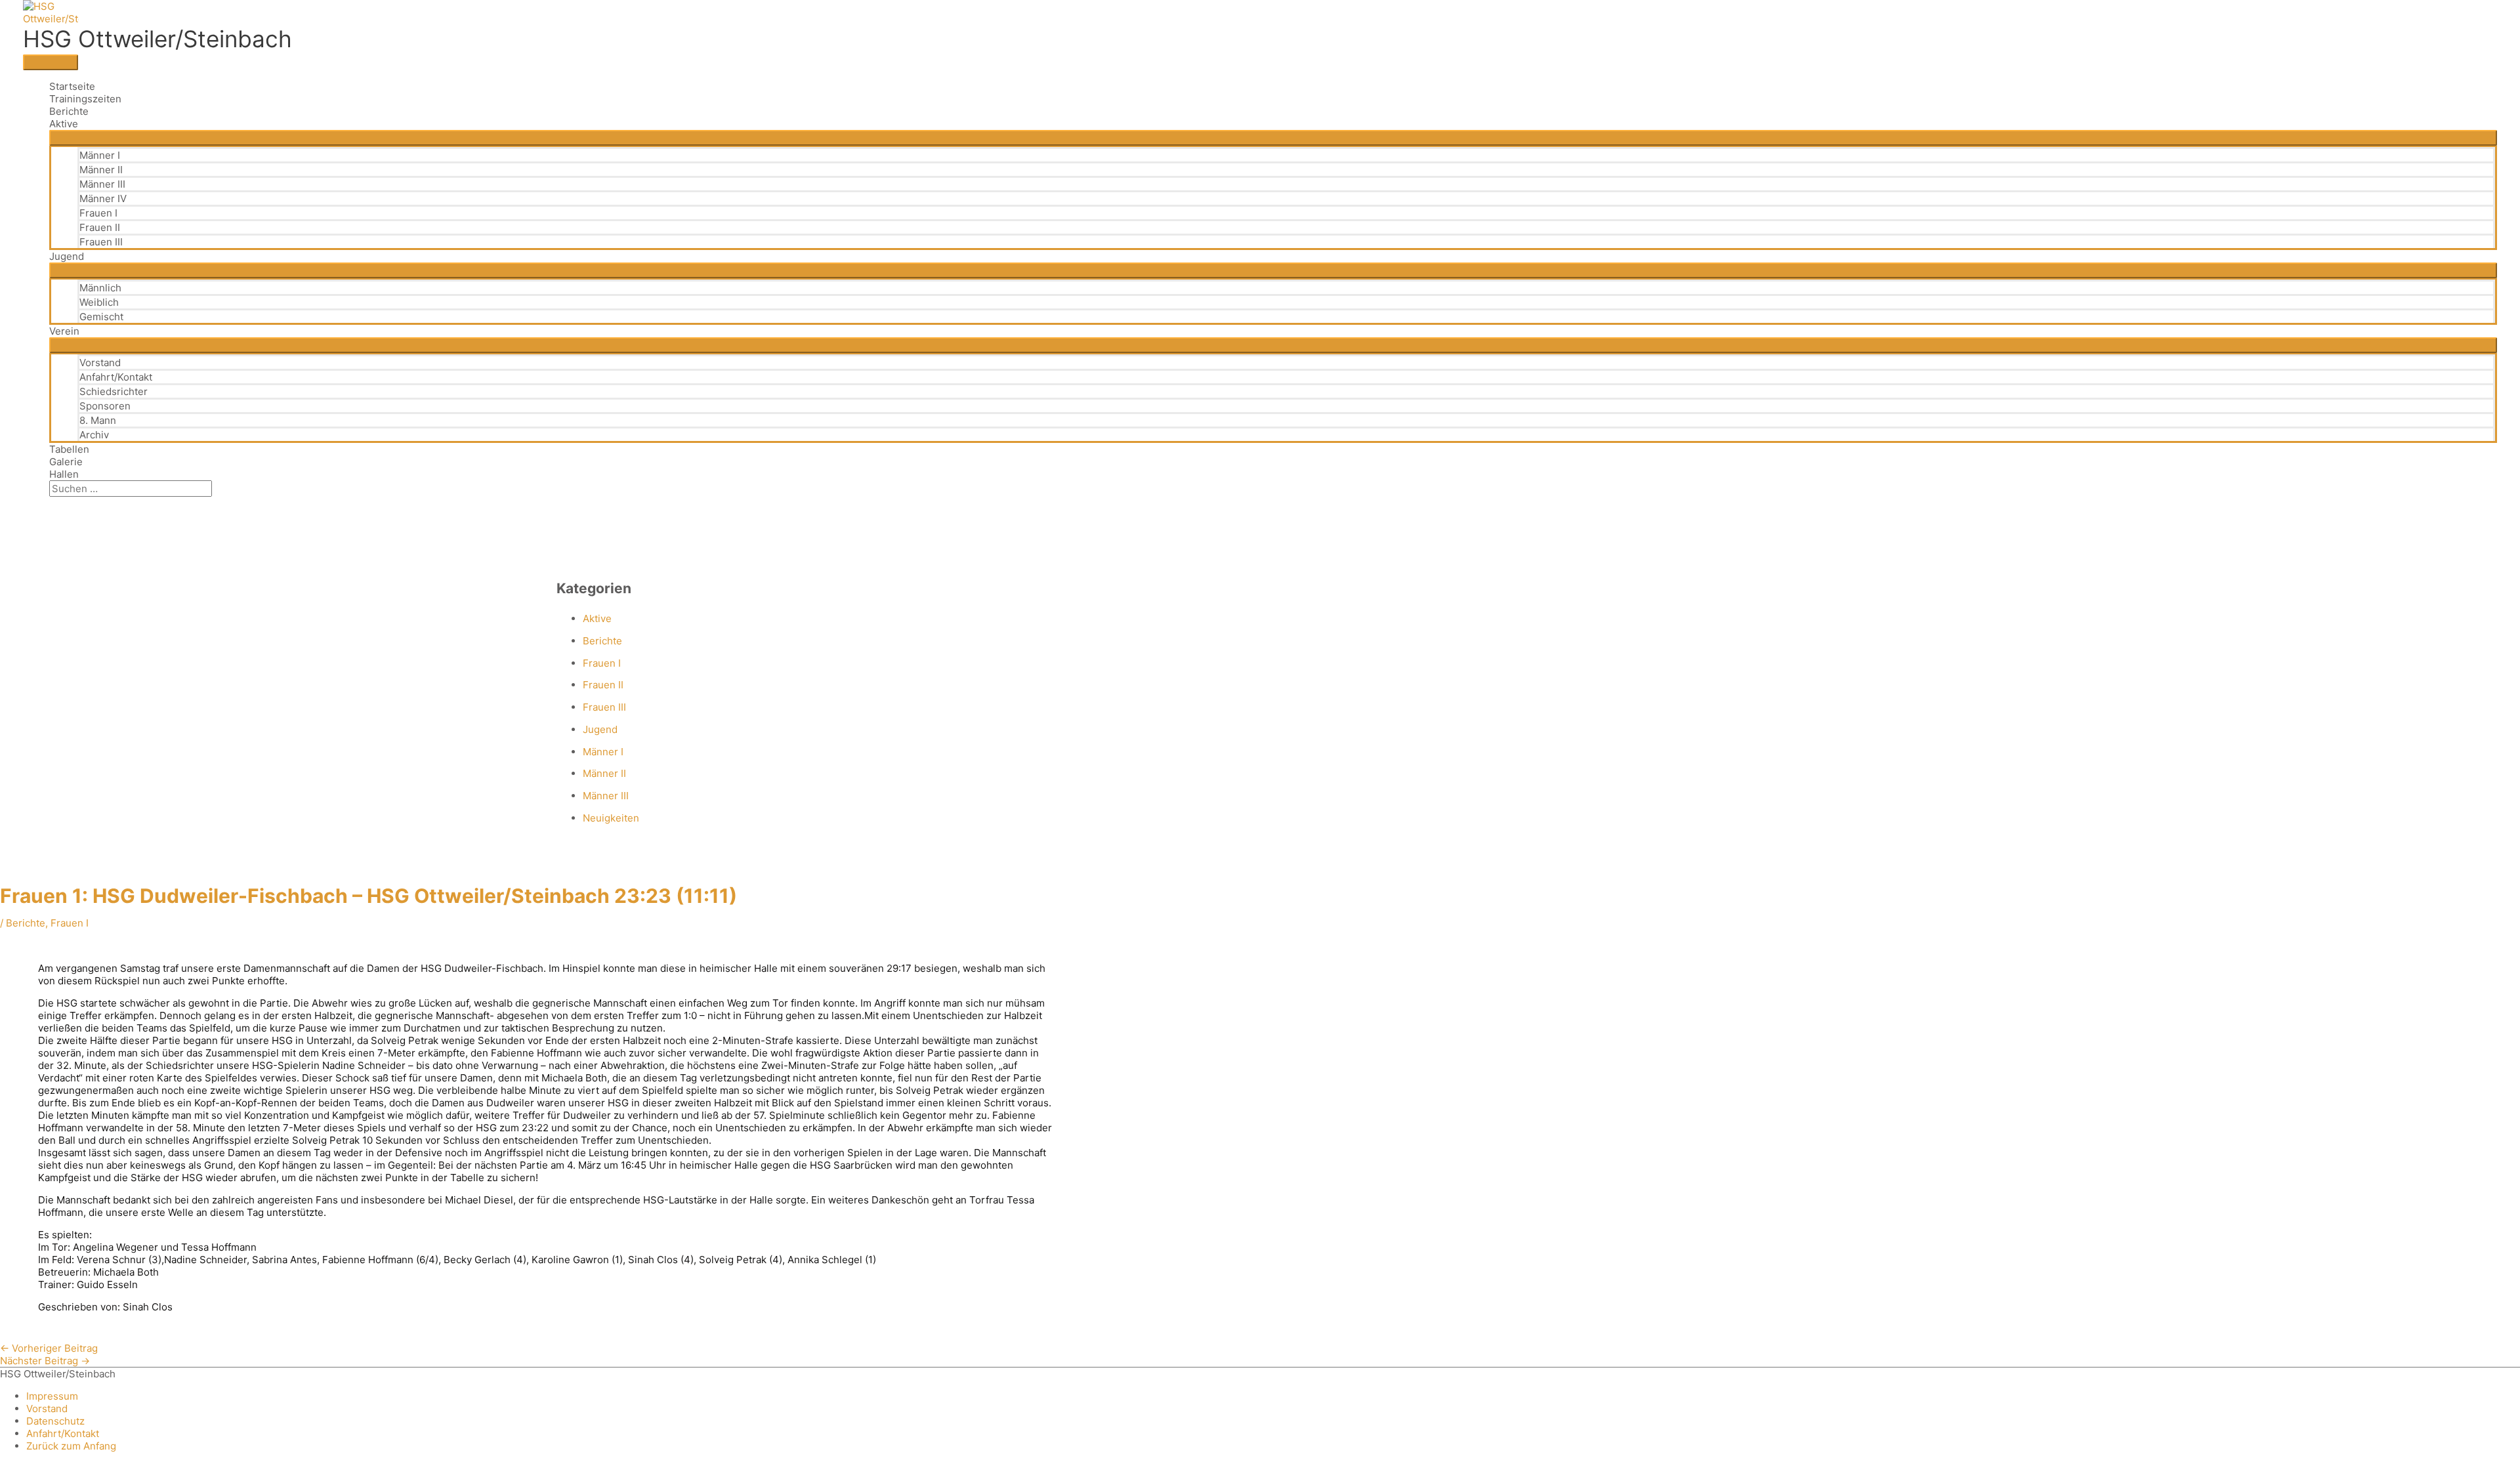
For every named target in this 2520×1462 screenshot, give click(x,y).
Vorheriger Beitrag (49, 1348)
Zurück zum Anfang (71, 1446)
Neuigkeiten (611, 818)
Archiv (94, 435)
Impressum (52, 1396)
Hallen (64, 474)
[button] (53, 503)
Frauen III (101, 242)
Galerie (66, 462)
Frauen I (98, 213)
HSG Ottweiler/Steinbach (157, 39)
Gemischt (101, 317)
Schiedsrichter (114, 391)
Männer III (102, 184)
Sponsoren (105, 406)
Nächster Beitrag (45, 1361)
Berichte (69, 111)
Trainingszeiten (85, 99)
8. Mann (98, 420)
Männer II (101, 170)
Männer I (100, 155)
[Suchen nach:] (131, 489)
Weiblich (99, 302)
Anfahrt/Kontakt (116, 377)
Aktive (64, 124)
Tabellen (69, 449)
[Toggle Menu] (1273, 138)
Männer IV (103, 198)
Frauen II (100, 227)
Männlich (100, 288)
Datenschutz (55, 1421)
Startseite (72, 86)
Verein (64, 331)
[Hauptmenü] (51, 62)
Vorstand (100, 363)
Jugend (67, 256)
